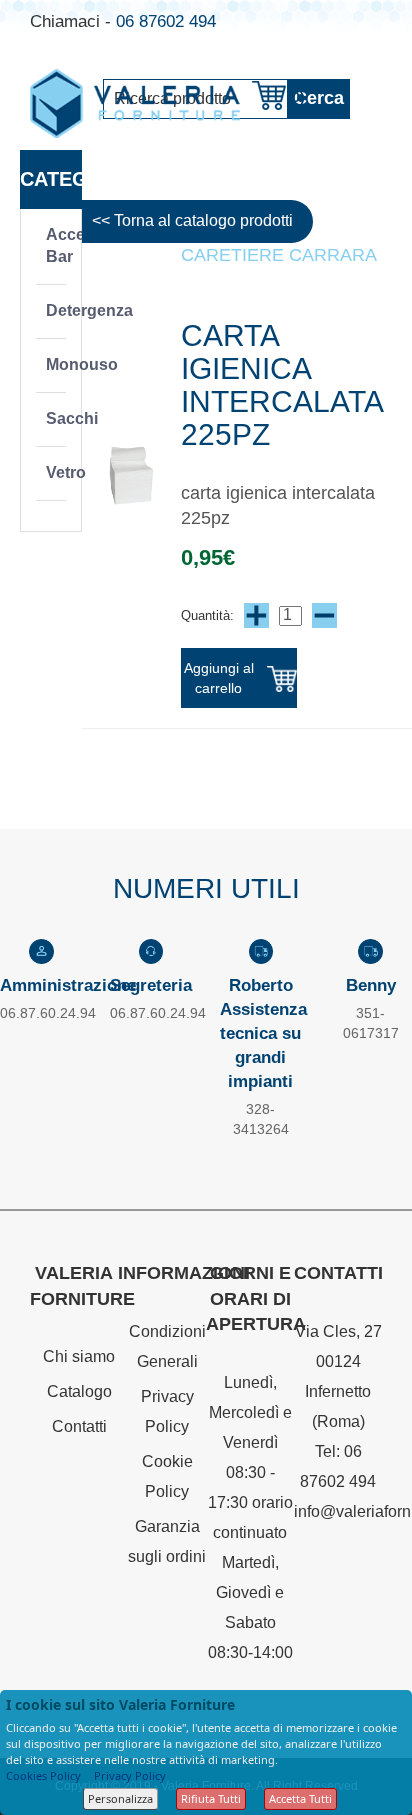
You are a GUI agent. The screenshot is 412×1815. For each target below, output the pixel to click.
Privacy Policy (130, 1775)
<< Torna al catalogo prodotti (192, 220)
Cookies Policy (43, 1775)
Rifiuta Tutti (211, 1798)
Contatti (79, 1426)
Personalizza (120, 1798)
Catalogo (79, 1391)
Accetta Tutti (300, 1798)
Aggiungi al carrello (219, 678)
